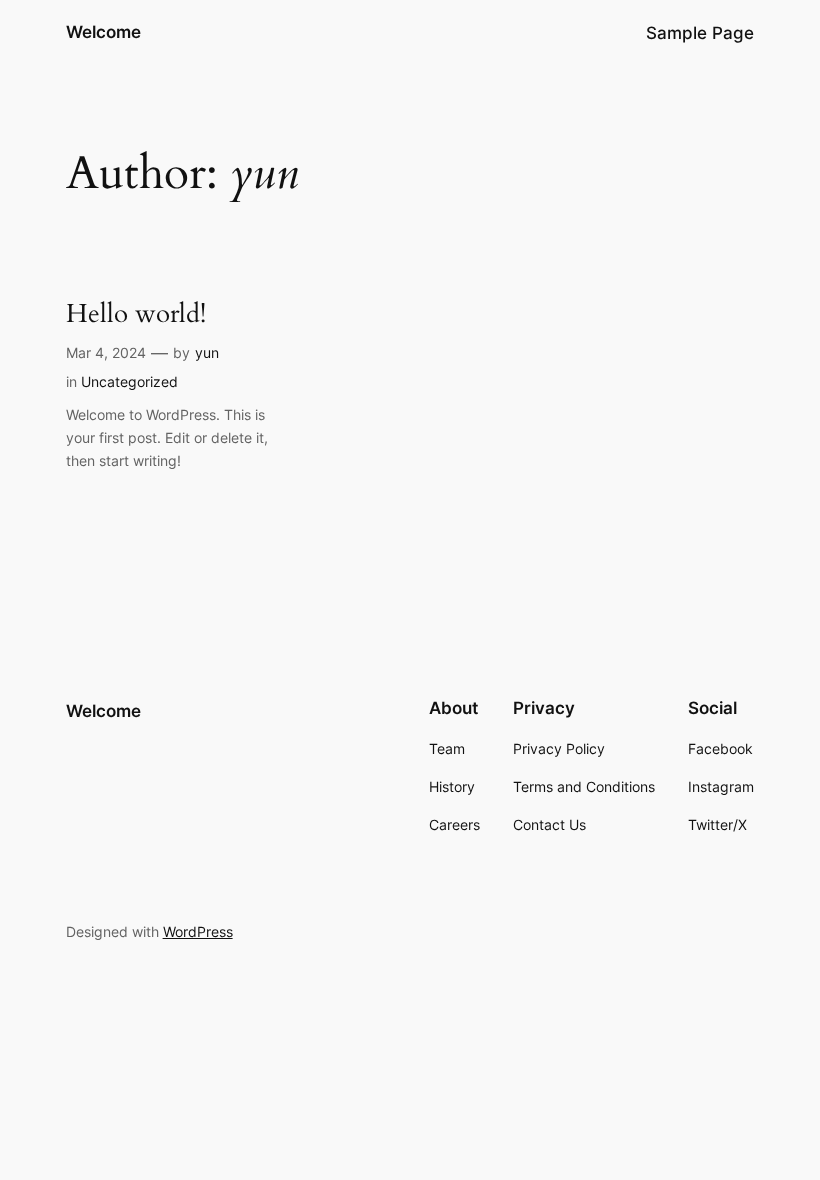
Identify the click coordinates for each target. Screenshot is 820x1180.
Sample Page (700, 33)
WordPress (198, 931)
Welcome (103, 32)
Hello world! (136, 313)
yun (207, 352)
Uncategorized (129, 381)
